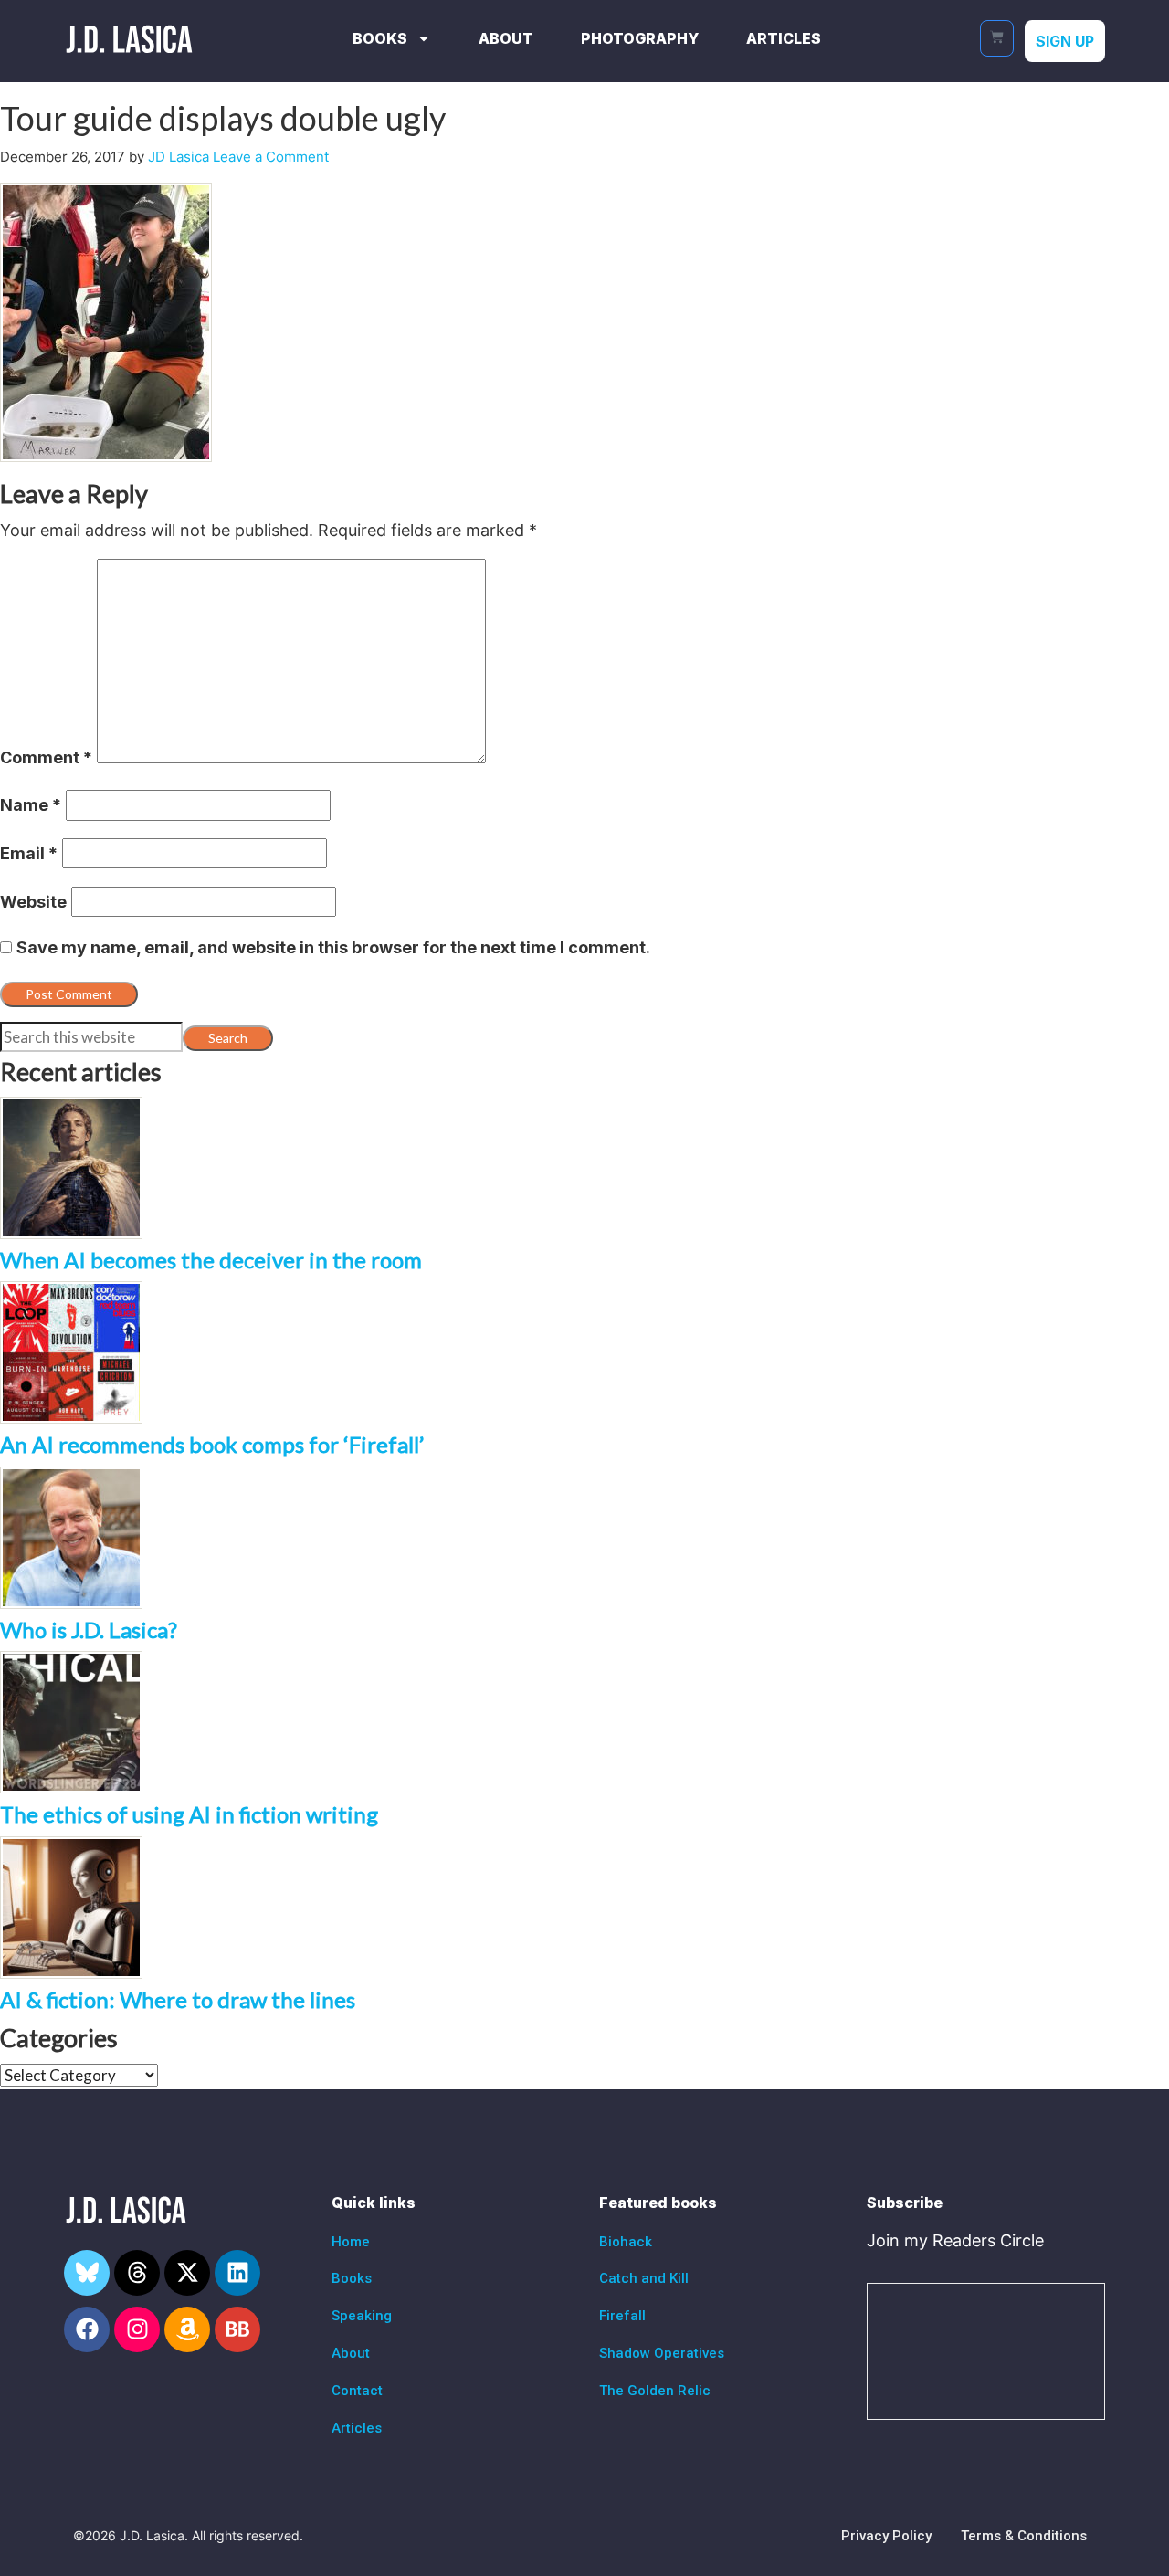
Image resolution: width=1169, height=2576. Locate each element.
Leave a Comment (271, 157)
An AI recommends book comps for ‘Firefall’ (212, 1444)
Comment (46, 757)
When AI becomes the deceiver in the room (211, 1260)
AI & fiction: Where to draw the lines (178, 1999)
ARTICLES (784, 38)
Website (33, 902)
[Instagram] (137, 2329)
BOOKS (380, 38)
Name (31, 805)
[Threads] (137, 2273)
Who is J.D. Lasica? (89, 1630)
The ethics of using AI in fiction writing (189, 1814)
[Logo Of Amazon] (187, 2329)
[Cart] (997, 38)
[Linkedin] (237, 2273)
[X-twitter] (187, 2273)
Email (29, 853)
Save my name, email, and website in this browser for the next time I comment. (333, 947)
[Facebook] (87, 2329)
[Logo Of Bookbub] (237, 2329)
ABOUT (506, 38)
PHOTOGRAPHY (640, 38)
